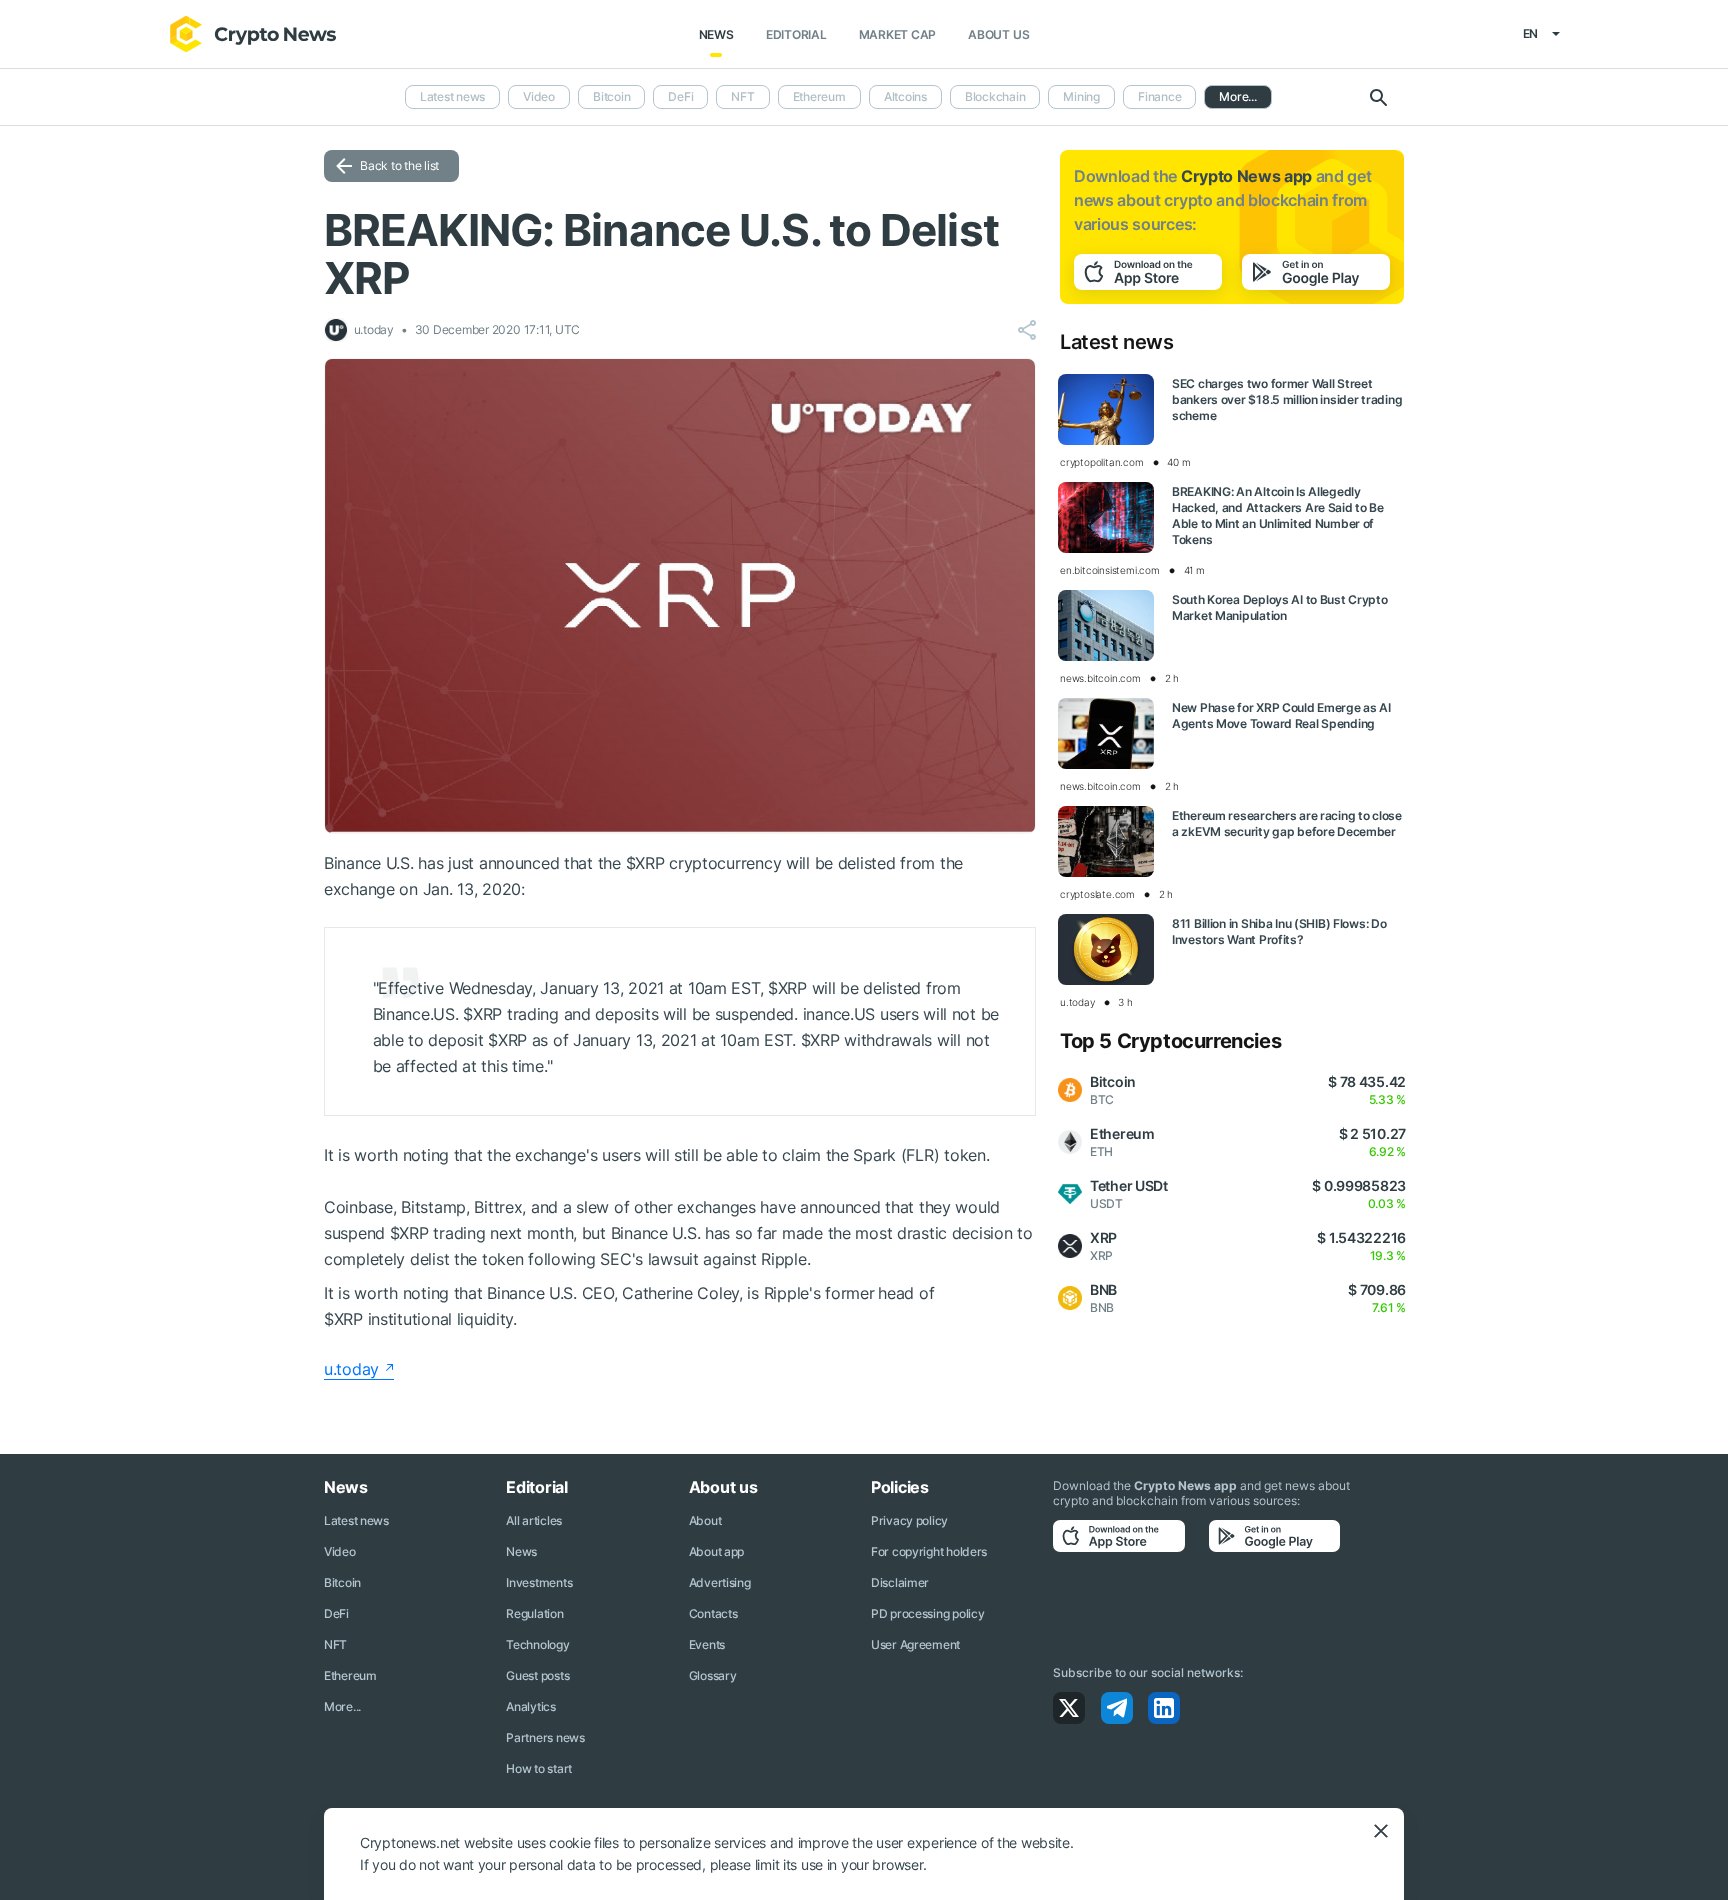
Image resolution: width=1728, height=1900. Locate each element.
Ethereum (819, 96)
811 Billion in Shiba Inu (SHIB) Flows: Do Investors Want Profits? (1279, 931)
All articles (534, 1520)
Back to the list (399, 165)
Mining (1081, 96)
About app (716, 1551)
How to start (539, 1768)
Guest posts (537, 1675)
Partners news (545, 1737)
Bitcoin (611, 96)
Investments (539, 1582)
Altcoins (905, 96)
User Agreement (915, 1644)
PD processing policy (927, 1613)
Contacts (713, 1613)
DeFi (680, 96)
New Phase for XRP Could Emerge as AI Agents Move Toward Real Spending (1281, 715)
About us (998, 34)
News (716, 34)
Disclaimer (900, 1582)
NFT (742, 96)
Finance (1159, 96)
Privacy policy (909, 1520)
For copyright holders (929, 1551)
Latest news (452, 96)
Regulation (534, 1613)
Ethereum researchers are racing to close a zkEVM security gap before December (1287, 823)
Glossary (713, 1675)
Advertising (720, 1582)
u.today (351, 1369)
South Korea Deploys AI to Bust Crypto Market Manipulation (1280, 607)
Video (539, 96)
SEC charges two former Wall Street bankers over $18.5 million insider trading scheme (1287, 399)
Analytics (530, 1706)
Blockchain (995, 96)
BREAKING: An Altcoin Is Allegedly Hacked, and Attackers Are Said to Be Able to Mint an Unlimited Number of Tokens (1278, 515)
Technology (537, 1644)
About (705, 1520)
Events (707, 1644)
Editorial (796, 34)
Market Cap (898, 34)
